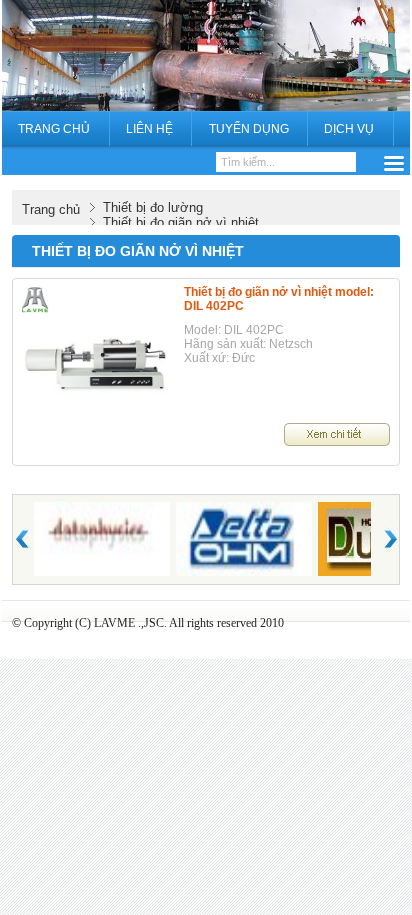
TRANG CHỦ (54, 129)
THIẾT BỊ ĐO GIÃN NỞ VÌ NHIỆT (138, 251)
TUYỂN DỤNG (249, 129)
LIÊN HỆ (149, 129)
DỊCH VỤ (349, 129)
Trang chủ (51, 209)
